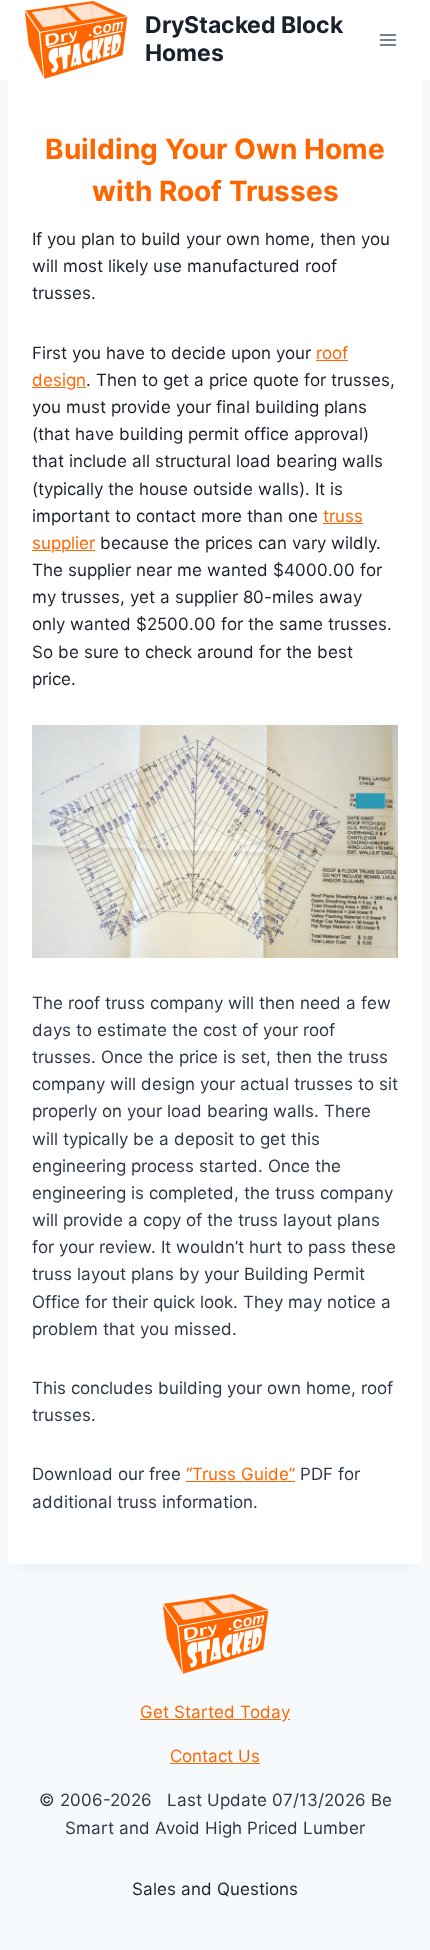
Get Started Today (215, 1712)
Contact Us (215, 1756)
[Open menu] (387, 39)
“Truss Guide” (240, 1474)
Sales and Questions (215, 1889)
